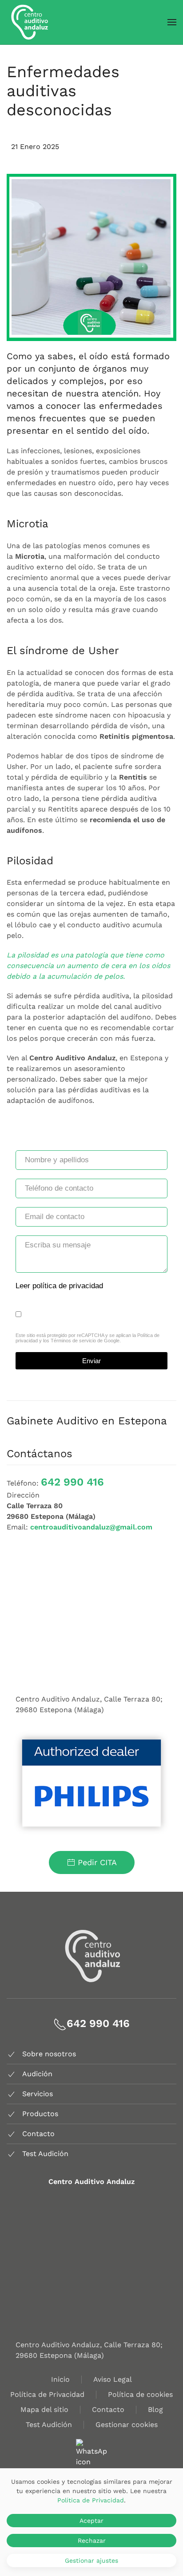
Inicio (60, 2379)
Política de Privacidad (47, 2394)
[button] (172, 22)
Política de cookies (140, 2394)
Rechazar (92, 2541)
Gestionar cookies (127, 2425)
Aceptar (91, 2521)
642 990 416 (72, 1482)
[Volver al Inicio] (29, 22)
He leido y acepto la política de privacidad (93, 1314)
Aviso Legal (113, 2379)
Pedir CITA (97, 1862)
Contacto (108, 2409)
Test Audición (49, 2425)
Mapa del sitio (44, 2409)
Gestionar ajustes (91, 2560)
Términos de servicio (73, 1341)
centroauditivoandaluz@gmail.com (91, 1527)
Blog (155, 2409)
